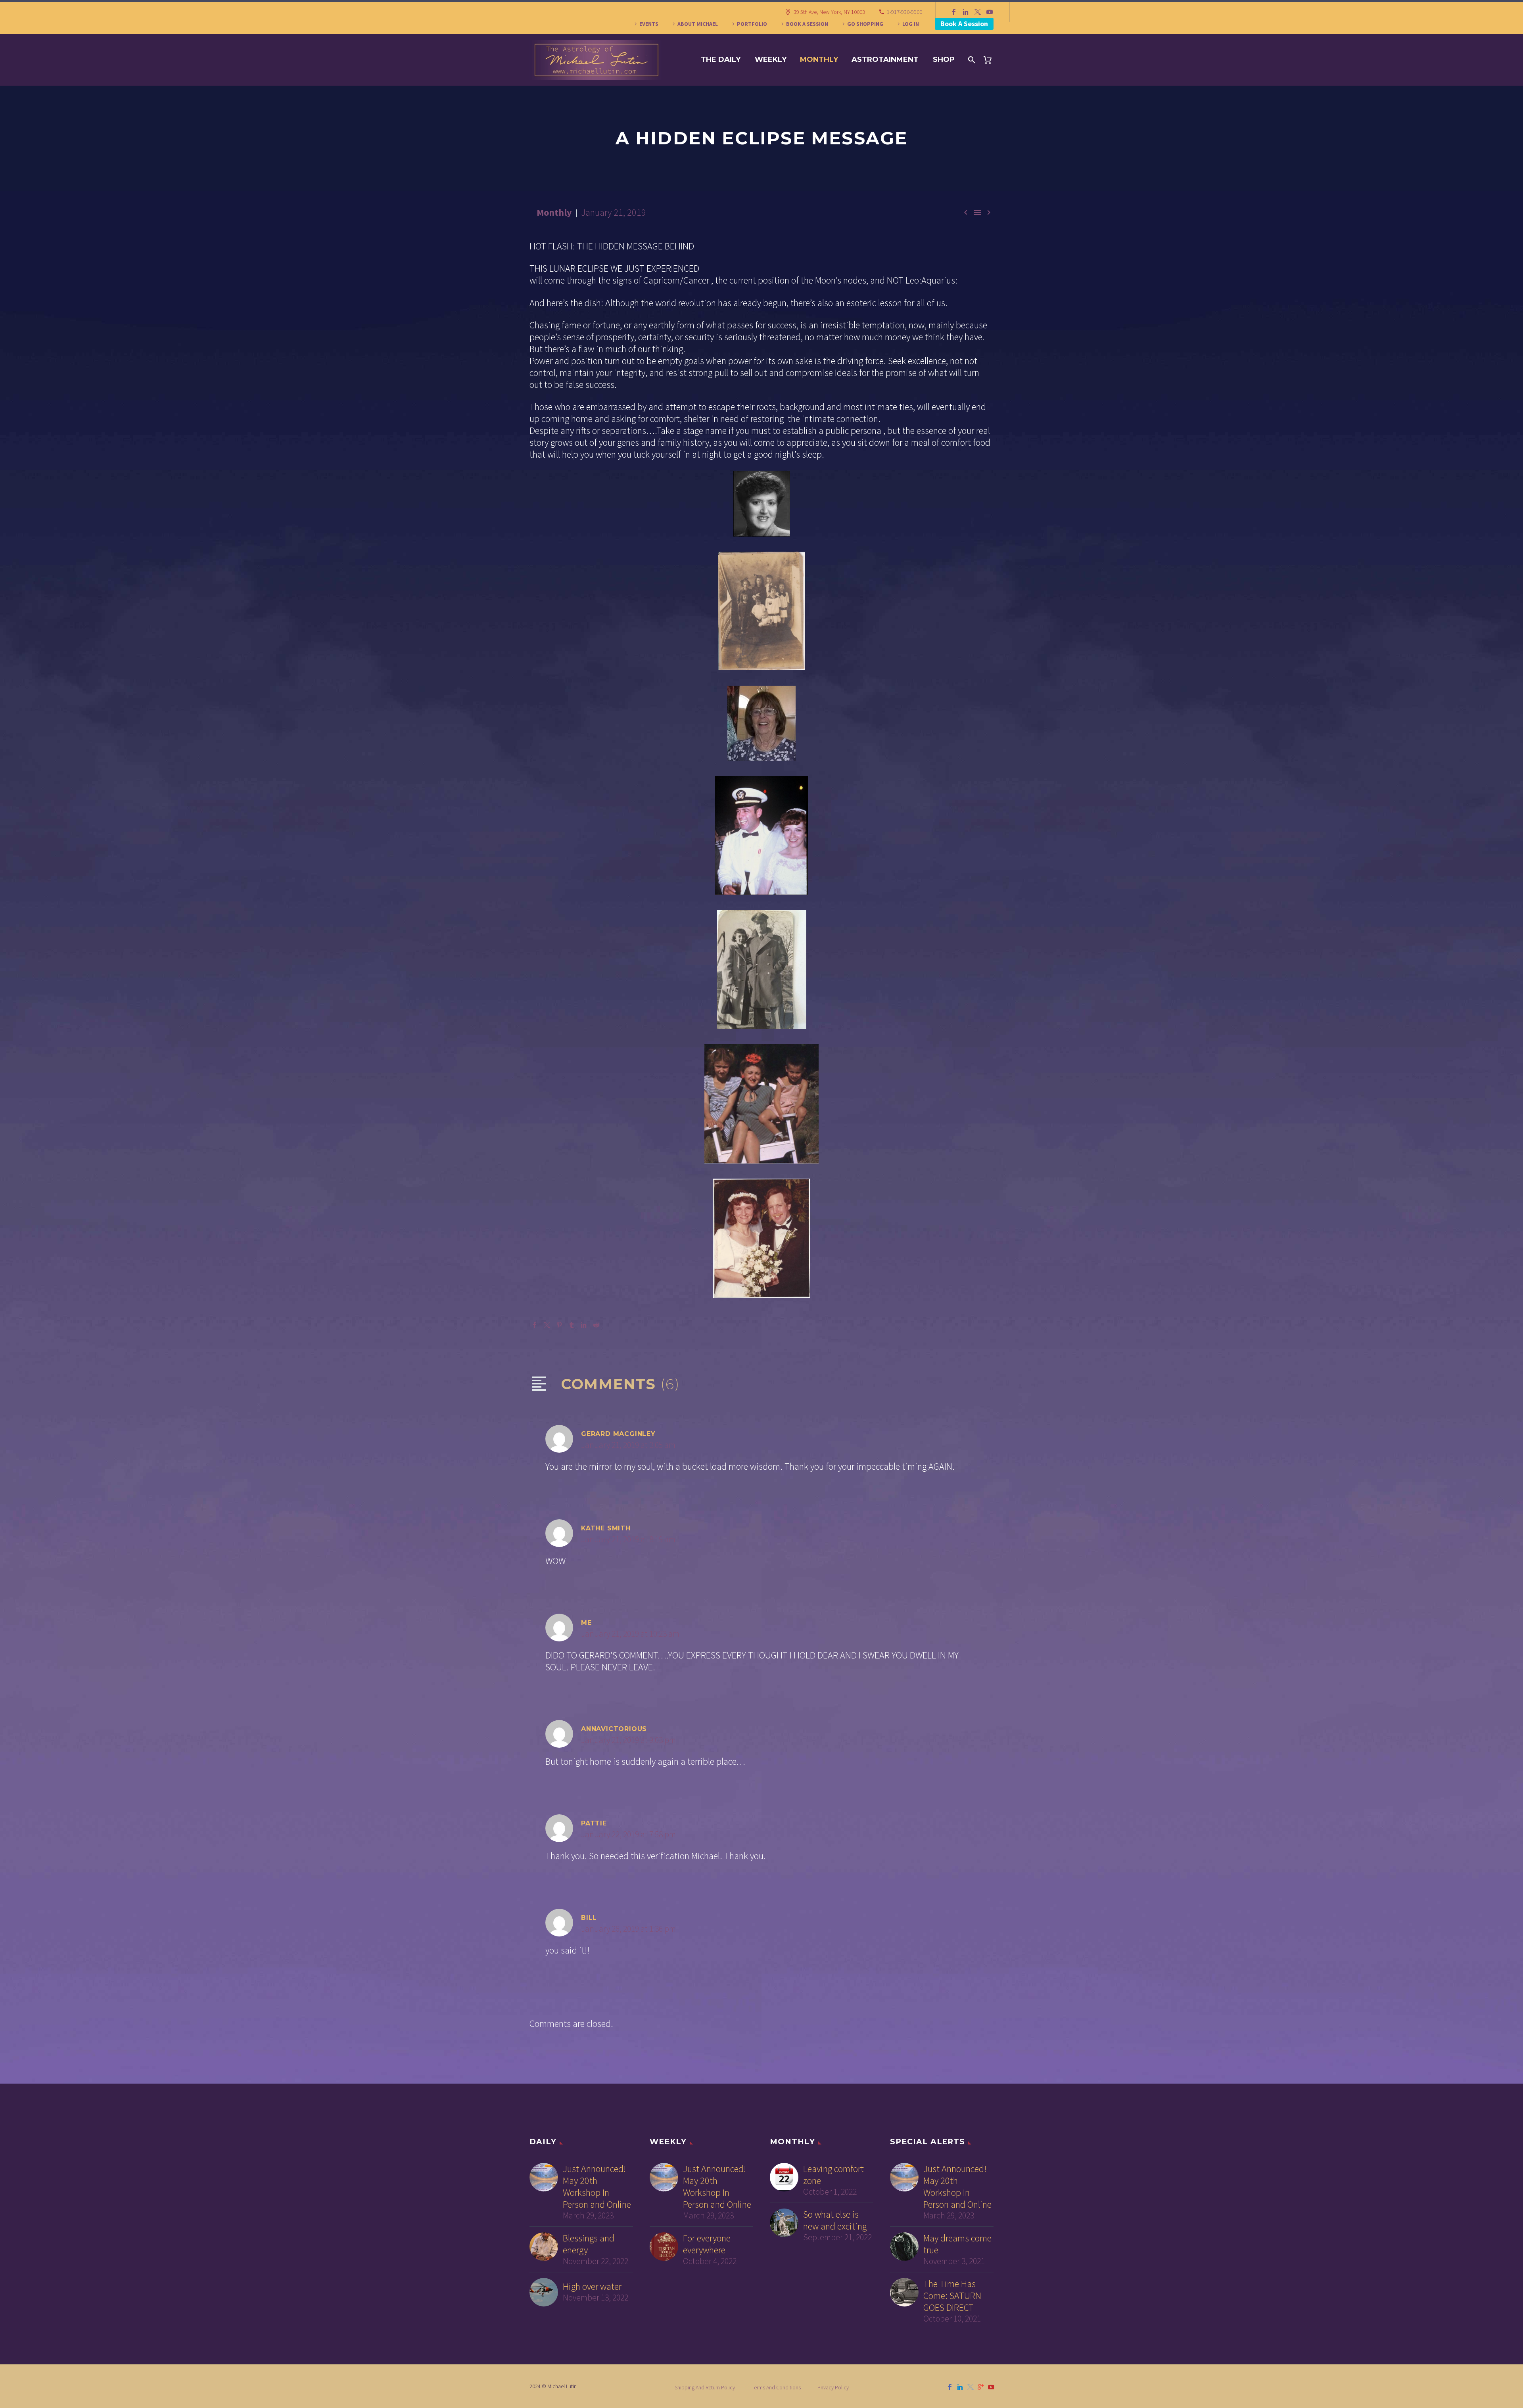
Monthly (819, 59)
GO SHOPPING (865, 24)
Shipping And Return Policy (705, 2387)
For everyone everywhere (707, 2244)
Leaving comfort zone (833, 2175)
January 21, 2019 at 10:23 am (630, 1634)
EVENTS (649, 24)
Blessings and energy (589, 2244)
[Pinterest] (559, 1325)
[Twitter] (978, 12)
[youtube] (991, 2387)
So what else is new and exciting (835, 2220)
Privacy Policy (833, 2387)
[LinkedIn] (966, 12)
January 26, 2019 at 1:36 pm (628, 1929)
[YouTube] (990, 12)
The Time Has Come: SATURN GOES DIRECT (952, 2296)
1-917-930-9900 (904, 12)
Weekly (771, 59)
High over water (592, 2287)
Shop (944, 59)
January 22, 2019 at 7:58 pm (628, 1834)
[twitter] (971, 2387)
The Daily (721, 59)
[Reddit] (596, 1325)
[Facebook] (954, 12)
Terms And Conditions (776, 2387)
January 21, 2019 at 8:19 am (628, 1539)
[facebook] (950, 2387)
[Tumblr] (572, 1325)
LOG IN (911, 24)
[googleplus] (981, 2387)
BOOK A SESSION (807, 24)
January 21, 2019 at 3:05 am (628, 1445)
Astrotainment (885, 59)
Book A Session (964, 24)
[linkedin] (960, 2387)
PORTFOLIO (752, 24)
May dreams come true (957, 2244)
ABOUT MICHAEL (698, 24)
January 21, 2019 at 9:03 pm (628, 1740)
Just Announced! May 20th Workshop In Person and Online (597, 2187)
